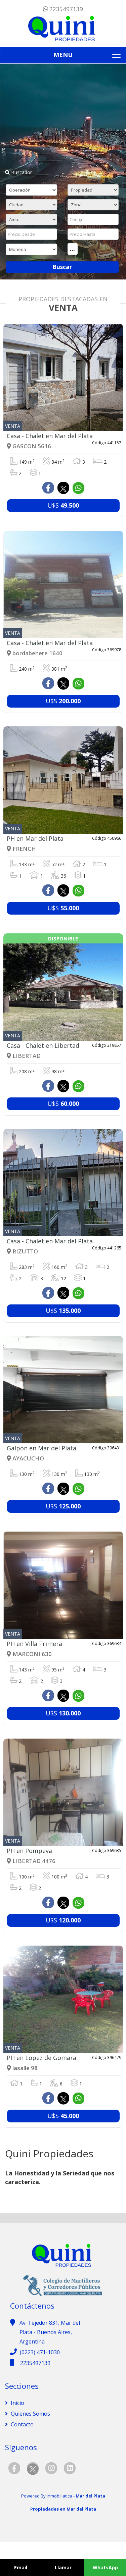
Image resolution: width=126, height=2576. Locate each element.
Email (21, 2567)
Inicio (17, 2403)
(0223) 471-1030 (40, 2352)
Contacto (22, 2424)
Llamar (63, 2567)
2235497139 (66, 9)
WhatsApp (105, 2567)
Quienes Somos (30, 2414)
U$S (63, 505)
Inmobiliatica (59, 2496)
